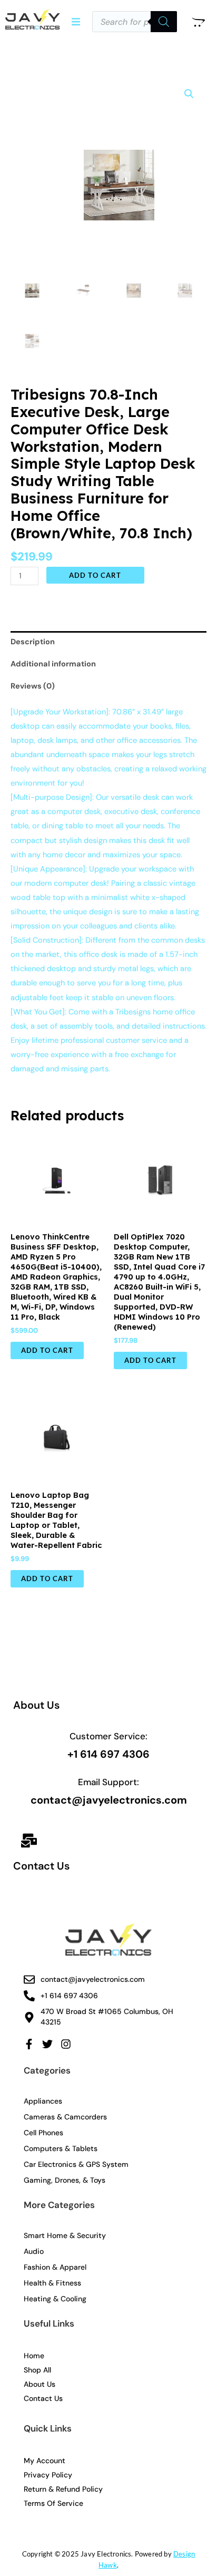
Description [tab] (33, 642)
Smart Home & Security (65, 2235)
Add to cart (95, 575)
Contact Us (41, 1866)
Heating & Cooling (55, 2299)
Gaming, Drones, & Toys (65, 2180)
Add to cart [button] (47, 1350)
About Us (36, 1705)
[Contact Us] (29, 1842)
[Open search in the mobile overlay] (135, 22)
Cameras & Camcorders (65, 2117)
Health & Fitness (52, 2283)
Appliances (43, 2101)
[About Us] (29, 1678)
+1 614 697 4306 (108, 1754)
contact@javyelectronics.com (109, 1800)
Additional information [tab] (53, 664)
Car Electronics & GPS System (76, 2164)
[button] (76, 22)
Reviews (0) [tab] (33, 686)
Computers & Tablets (61, 2148)
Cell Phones (43, 2133)
